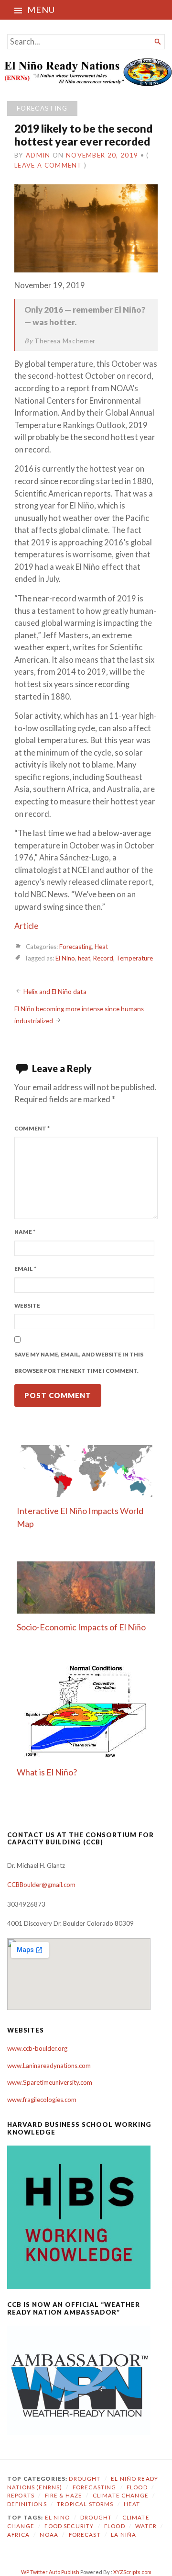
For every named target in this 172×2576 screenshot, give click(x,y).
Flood (137, 2487)
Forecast (85, 2535)
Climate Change (121, 2495)
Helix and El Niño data (55, 992)
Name (25, 1232)
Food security (69, 2526)
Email (25, 1269)
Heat (101, 947)
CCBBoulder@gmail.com (41, 1885)
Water (146, 2526)
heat (84, 959)
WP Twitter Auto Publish (50, 2572)
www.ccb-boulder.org (37, 2048)
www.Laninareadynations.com (49, 2066)
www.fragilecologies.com (42, 2100)
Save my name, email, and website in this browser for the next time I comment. (79, 1363)
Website (27, 1305)
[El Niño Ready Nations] (86, 72)
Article (26, 926)
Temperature (134, 959)
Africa (18, 2535)
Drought (85, 2479)
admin (38, 155)
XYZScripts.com (132, 2572)
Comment (32, 1128)
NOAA (49, 2535)
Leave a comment (48, 165)
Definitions (27, 2504)
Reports (21, 2495)
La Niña (124, 2535)
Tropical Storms (85, 2504)
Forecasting (42, 108)
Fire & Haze (64, 2495)
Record (103, 959)
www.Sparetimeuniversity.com (50, 2082)
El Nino (65, 959)
